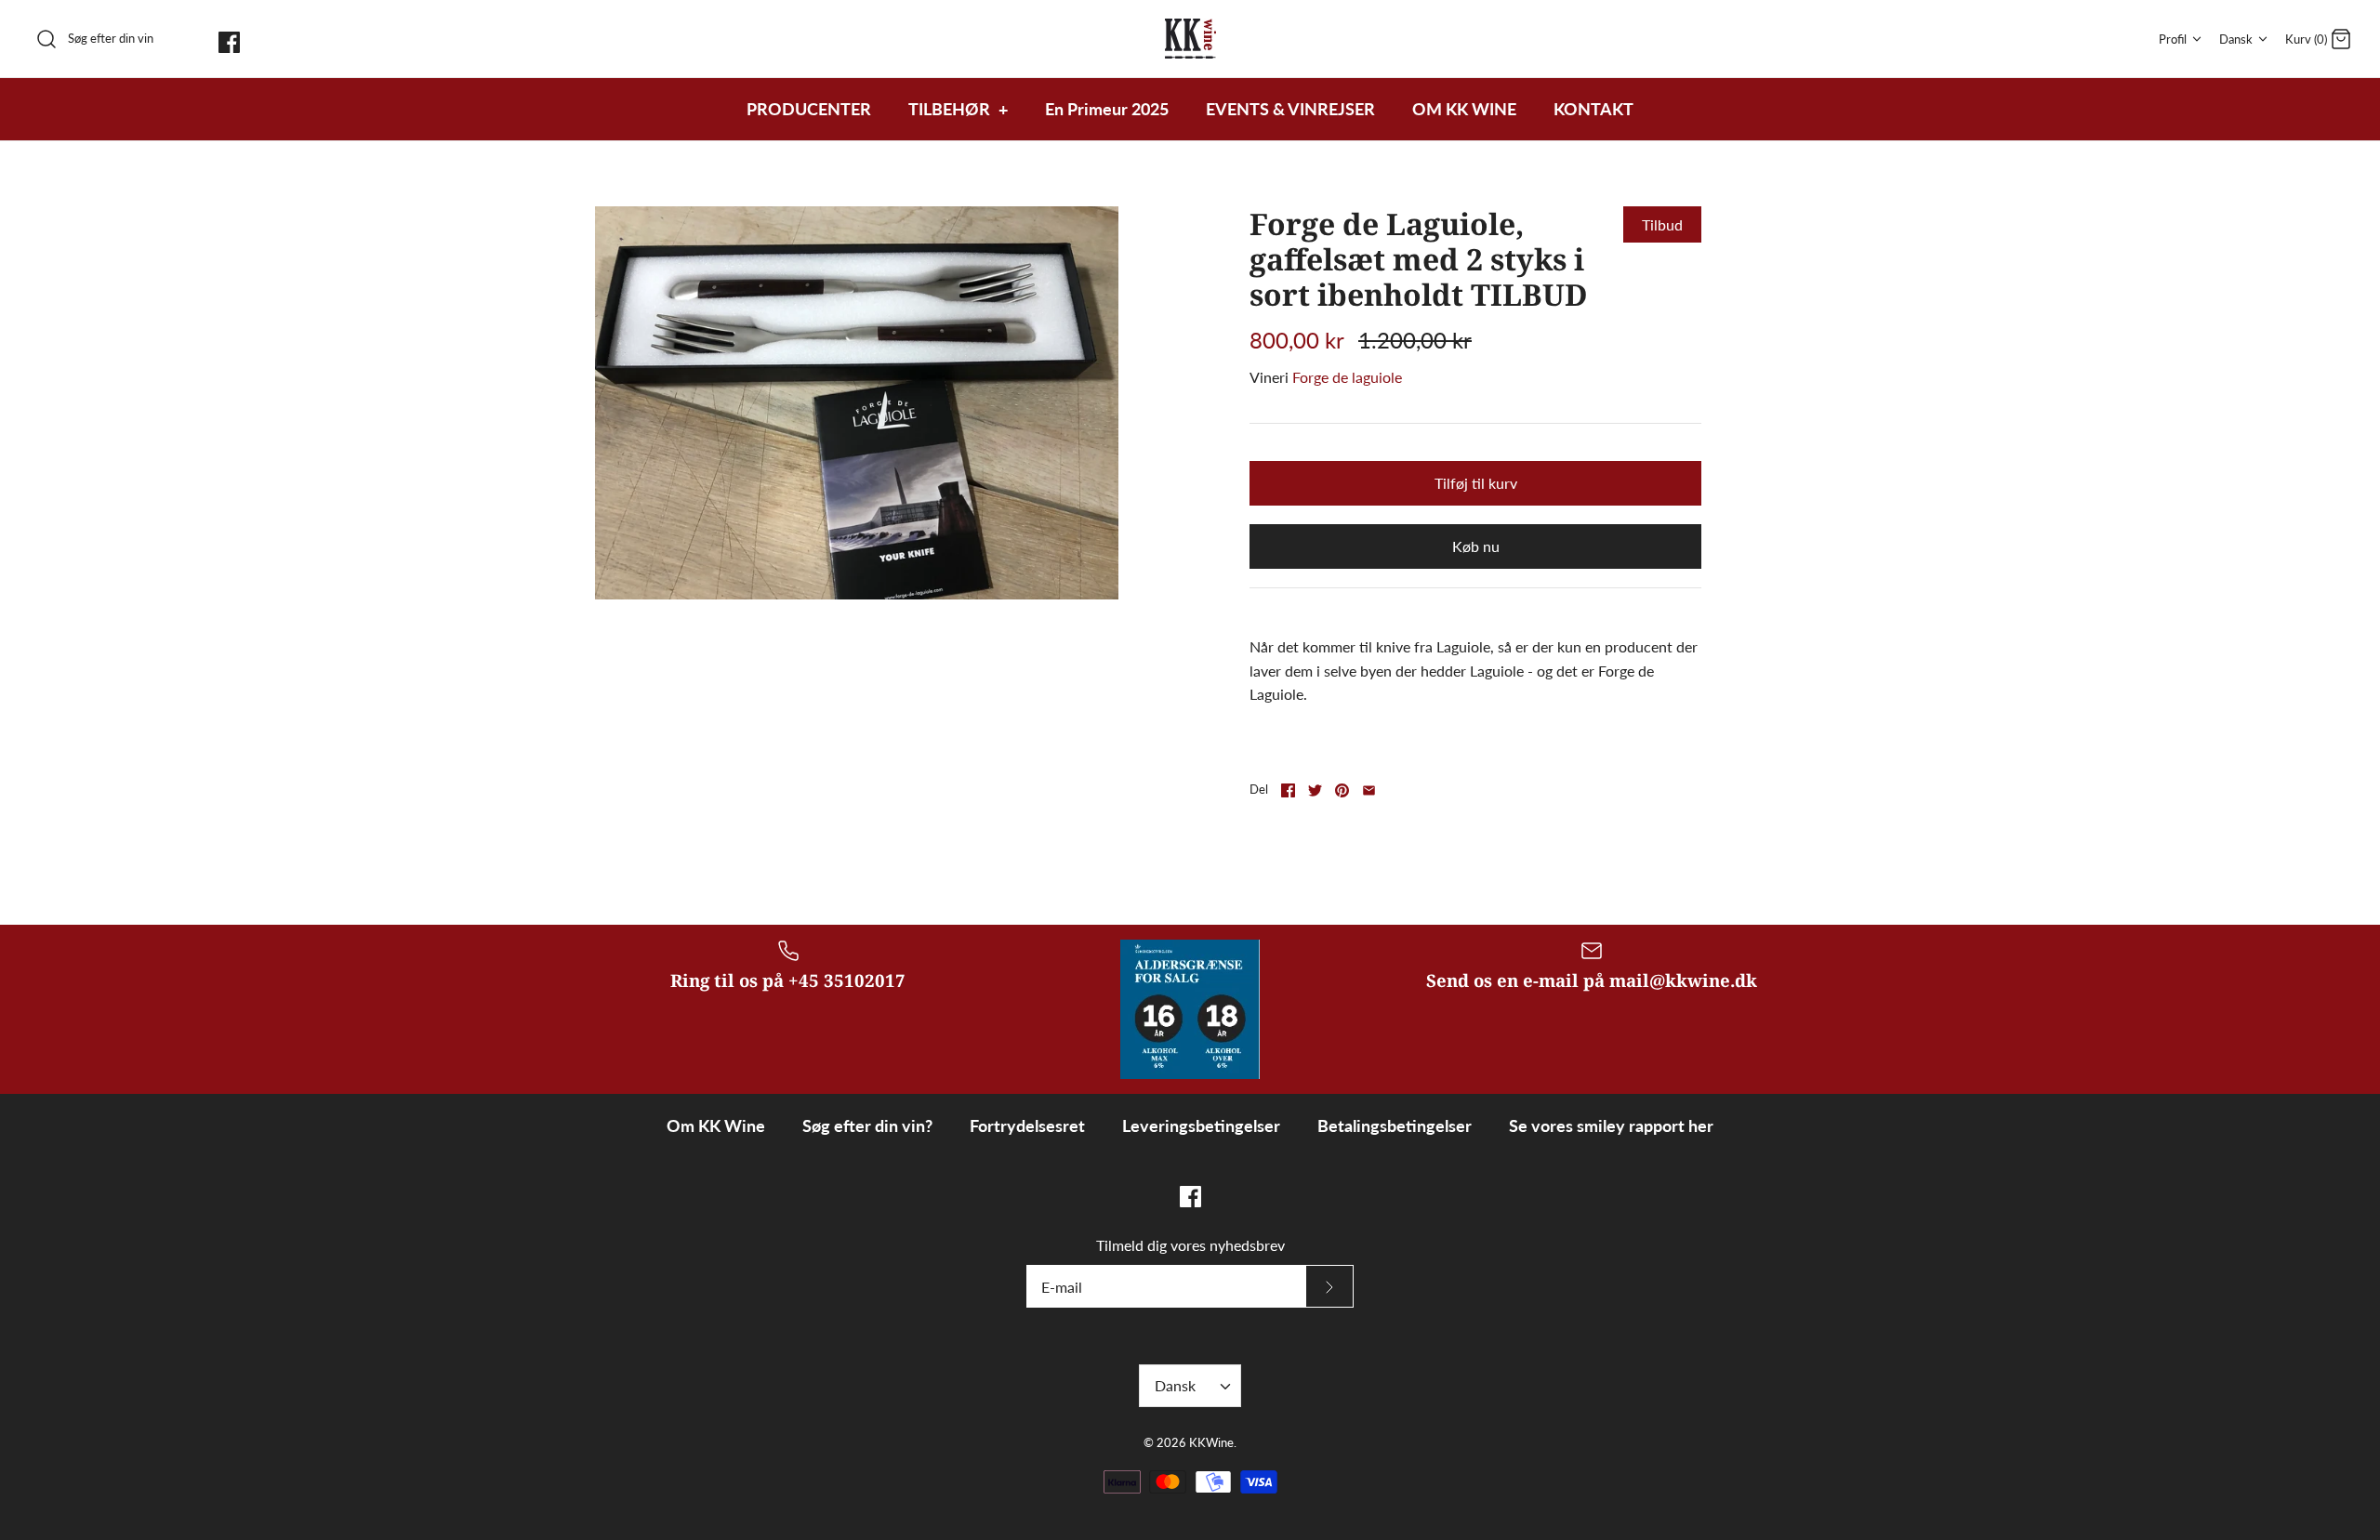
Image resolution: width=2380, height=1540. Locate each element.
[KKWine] (1190, 39)
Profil (2173, 39)
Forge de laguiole (1347, 377)
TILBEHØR (958, 109)
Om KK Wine (716, 1125)
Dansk (2236, 39)
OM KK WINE (1464, 109)
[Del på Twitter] (1315, 790)
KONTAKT (1593, 109)
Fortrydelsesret (1027, 1125)
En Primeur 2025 (1107, 109)
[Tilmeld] (1329, 1286)
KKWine (1211, 1442)
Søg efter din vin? (867, 1125)
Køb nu (1476, 546)
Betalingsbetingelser (1395, 1125)
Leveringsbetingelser (1201, 1125)
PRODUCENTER (809, 109)
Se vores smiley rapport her (1611, 1125)
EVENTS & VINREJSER (1290, 109)
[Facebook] (229, 42)
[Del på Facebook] (1288, 790)
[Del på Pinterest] (1342, 790)
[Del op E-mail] (1369, 790)
